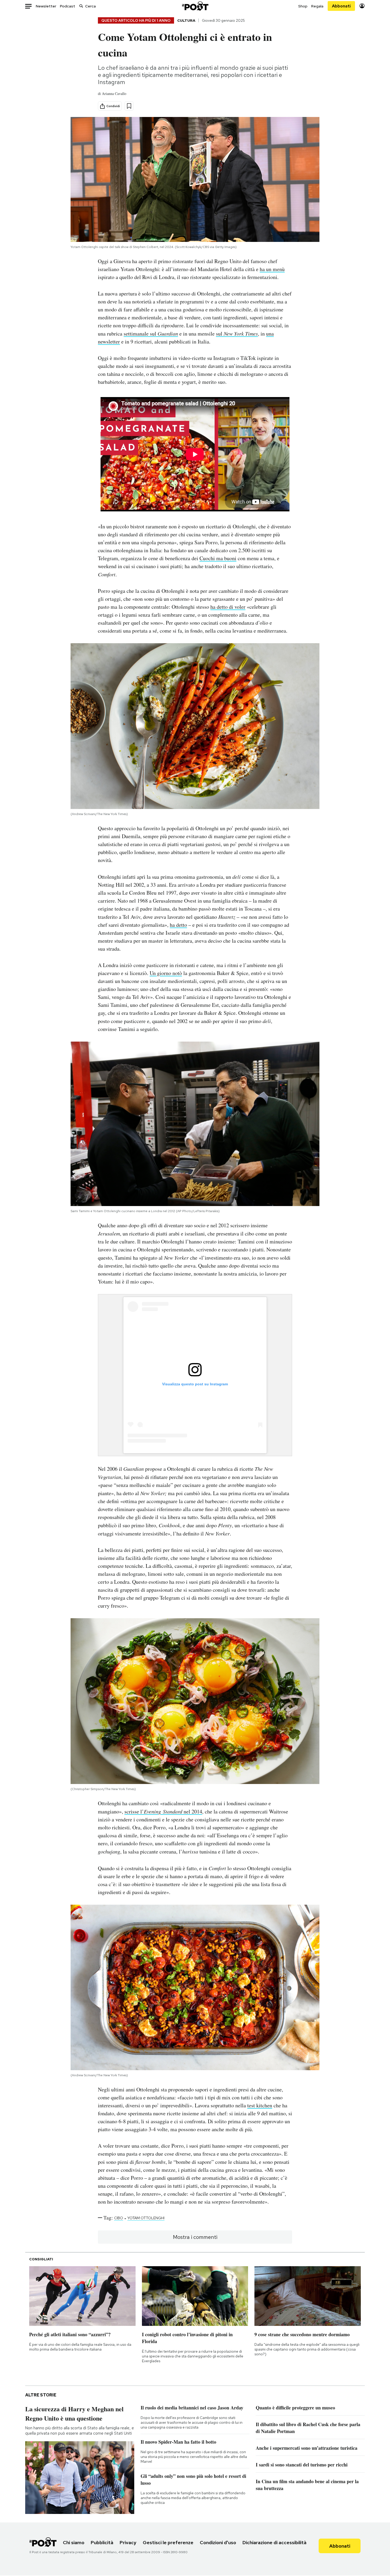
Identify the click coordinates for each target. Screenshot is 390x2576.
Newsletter (46, 6)
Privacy (128, 2542)
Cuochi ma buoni (218, 558)
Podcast (68, 6)
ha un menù (272, 269)
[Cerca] (81, 6)
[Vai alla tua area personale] (362, 6)
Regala (317, 6)
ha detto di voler (228, 607)
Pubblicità (102, 2542)
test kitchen (260, 2105)
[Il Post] (195, 6)
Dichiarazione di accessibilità (274, 2542)
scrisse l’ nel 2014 (163, 1811)
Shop (303, 6)
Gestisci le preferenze (168, 2542)
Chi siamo (74, 2542)
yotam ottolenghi (146, 2218)
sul (237, 334)
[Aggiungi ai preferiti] (129, 106)
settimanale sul (151, 334)
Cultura (186, 20)
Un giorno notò (166, 973)
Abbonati (341, 6)
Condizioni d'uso (218, 2542)
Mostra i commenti (195, 2237)
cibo (119, 2218)
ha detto (178, 925)
